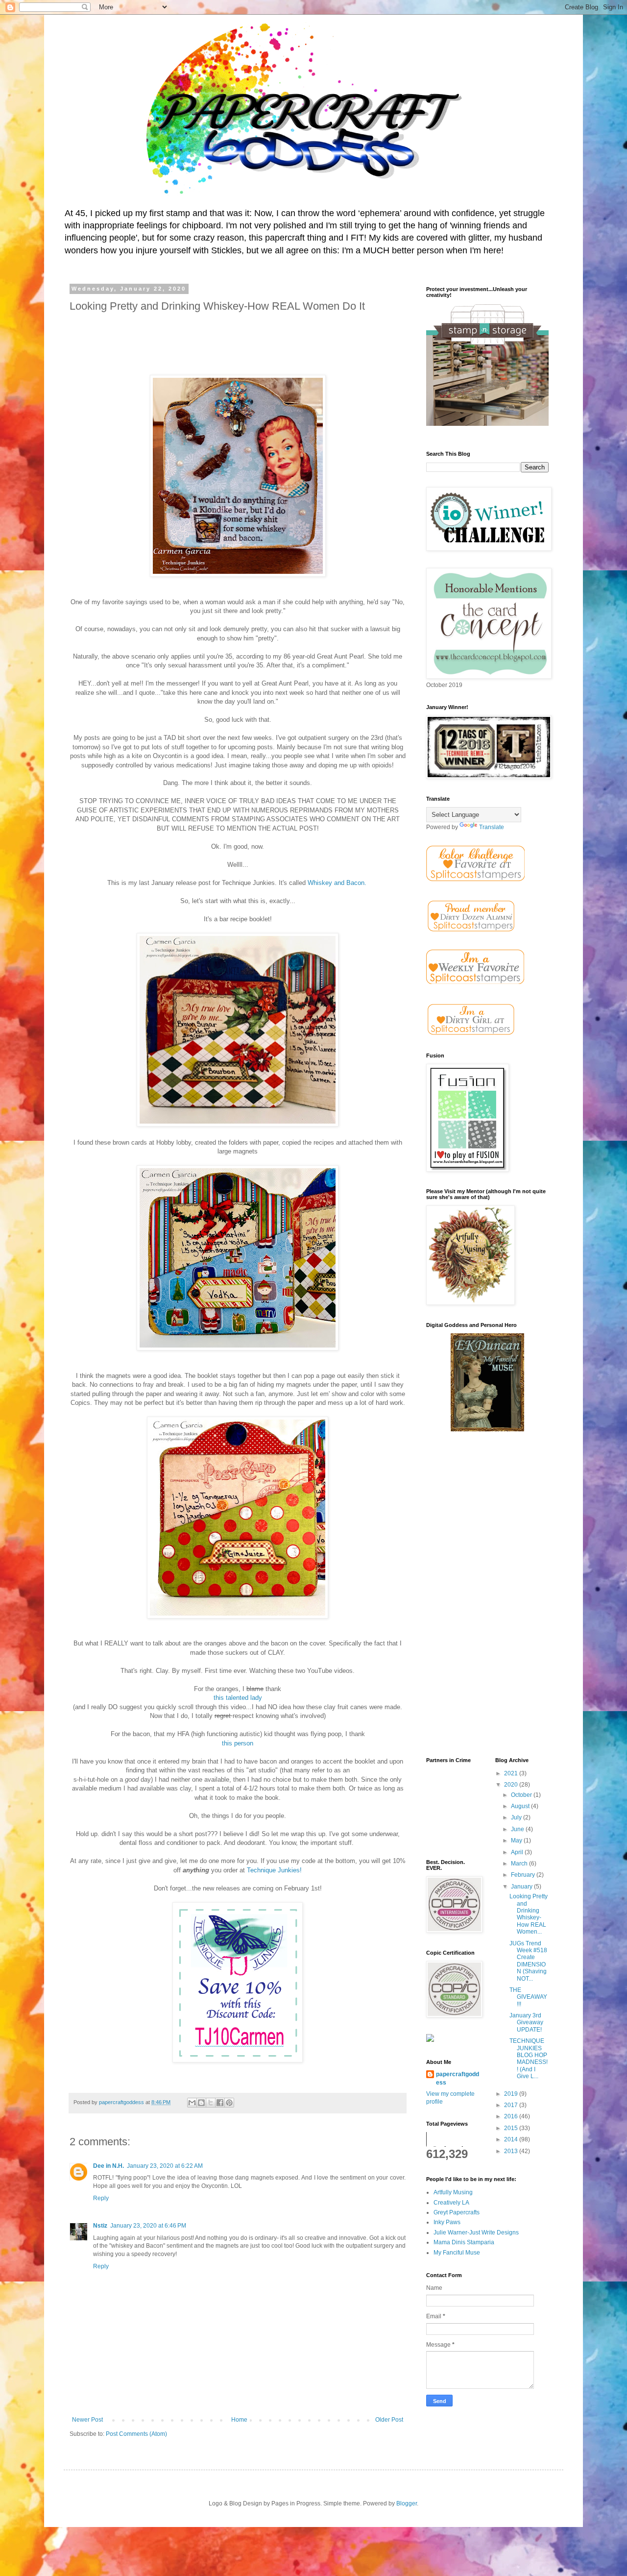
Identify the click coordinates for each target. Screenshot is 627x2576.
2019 (512, 2094)
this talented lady (238, 1698)
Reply (101, 2198)
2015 (512, 2128)
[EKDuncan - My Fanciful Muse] (487, 1429)
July (517, 1817)
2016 (512, 2116)
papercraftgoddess (458, 2078)
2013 (512, 2151)
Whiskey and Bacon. (338, 883)
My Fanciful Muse (457, 2253)
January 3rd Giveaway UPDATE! (526, 2023)
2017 (512, 2105)
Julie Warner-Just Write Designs (476, 2233)
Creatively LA (451, 2203)
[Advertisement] (487, 1595)
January (522, 1887)
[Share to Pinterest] (229, 2103)
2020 (512, 1785)
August (521, 1806)
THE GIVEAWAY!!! (528, 1997)
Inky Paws (447, 2222)
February (524, 1875)
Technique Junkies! (274, 1870)
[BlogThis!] (201, 2103)
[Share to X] (211, 2103)
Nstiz (100, 2226)
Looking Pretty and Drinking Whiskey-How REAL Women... (529, 1914)
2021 (512, 1773)
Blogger (407, 2503)
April (518, 1852)
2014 (512, 2139)
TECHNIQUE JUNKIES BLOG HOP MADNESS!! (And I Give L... (529, 2059)
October (522, 1795)
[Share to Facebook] (220, 2103)
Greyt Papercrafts (457, 2212)
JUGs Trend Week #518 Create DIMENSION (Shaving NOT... (528, 1961)
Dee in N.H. (109, 2166)
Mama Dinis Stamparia (464, 2242)
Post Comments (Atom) (136, 2434)
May (517, 1840)
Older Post (389, 2420)
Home (239, 2420)
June (518, 1829)
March (520, 1864)
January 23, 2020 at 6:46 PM (148, 2226)
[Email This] (192, 2103)
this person (238, 1743)
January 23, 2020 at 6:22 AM (165, 2166)
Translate (492, 827)
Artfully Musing (453, 2192)
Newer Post (87, 2420)
